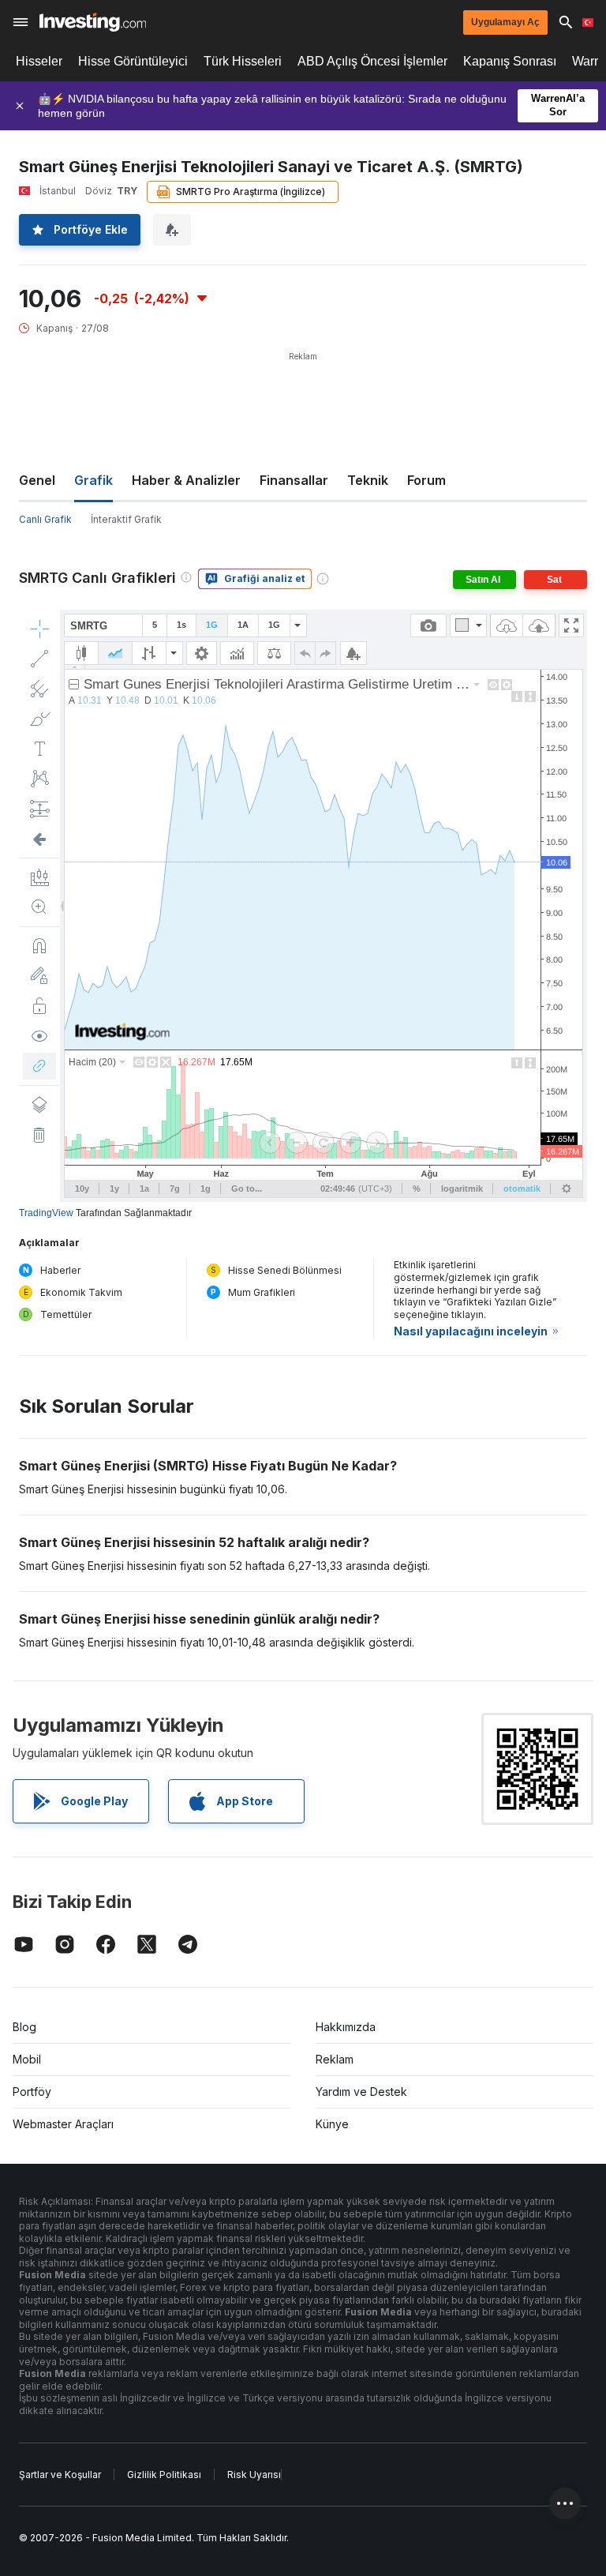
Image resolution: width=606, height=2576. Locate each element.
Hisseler (39, 61)
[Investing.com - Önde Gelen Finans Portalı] (93, 22)
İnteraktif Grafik (126, 519)
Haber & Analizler (186, 480)
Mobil (27, 2059)
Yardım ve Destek (361, 2092)
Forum (426, 480)
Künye (332, 2124)
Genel (37, 480)
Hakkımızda (346, 2027)
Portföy (32, 2092)
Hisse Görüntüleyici (133, 61)
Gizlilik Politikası (164, 2475)
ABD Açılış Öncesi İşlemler (372, 61)
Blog (24, 2027)
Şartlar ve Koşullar (60, 2475)
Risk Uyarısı (254, 2475)
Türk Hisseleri (243, 61)
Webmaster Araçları (63, 2124)
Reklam (335, 2059)
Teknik (368, 480)
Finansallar (294, 480)
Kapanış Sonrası (510, 61)
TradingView (46, 1213)
